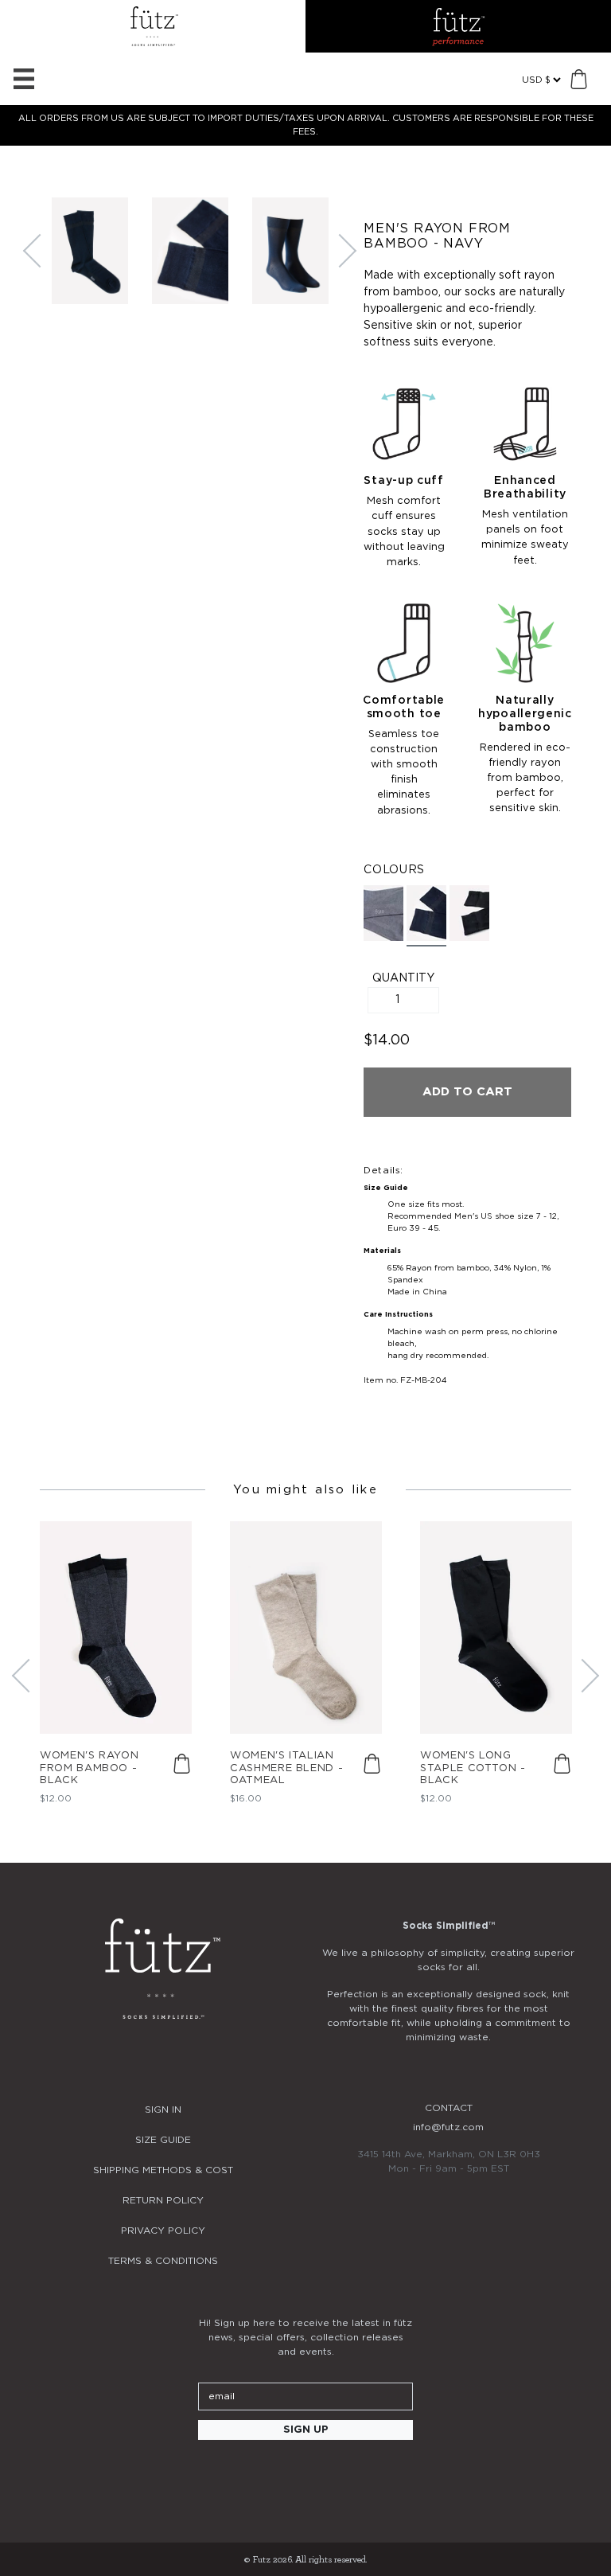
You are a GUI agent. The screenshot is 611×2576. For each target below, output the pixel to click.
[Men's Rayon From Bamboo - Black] (469, 913)
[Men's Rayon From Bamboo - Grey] (383, 913)
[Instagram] (208, 2473)
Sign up (306, 2430)
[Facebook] (251, 2473)
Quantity (403, 978)
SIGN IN (163, 2110)
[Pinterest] (294, 2473)
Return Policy (163, 2200)
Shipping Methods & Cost (163, 2170)
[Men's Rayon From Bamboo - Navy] (426, 916)
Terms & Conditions (163, 2261)
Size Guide (163, 2140)
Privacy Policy (163, 2231)
